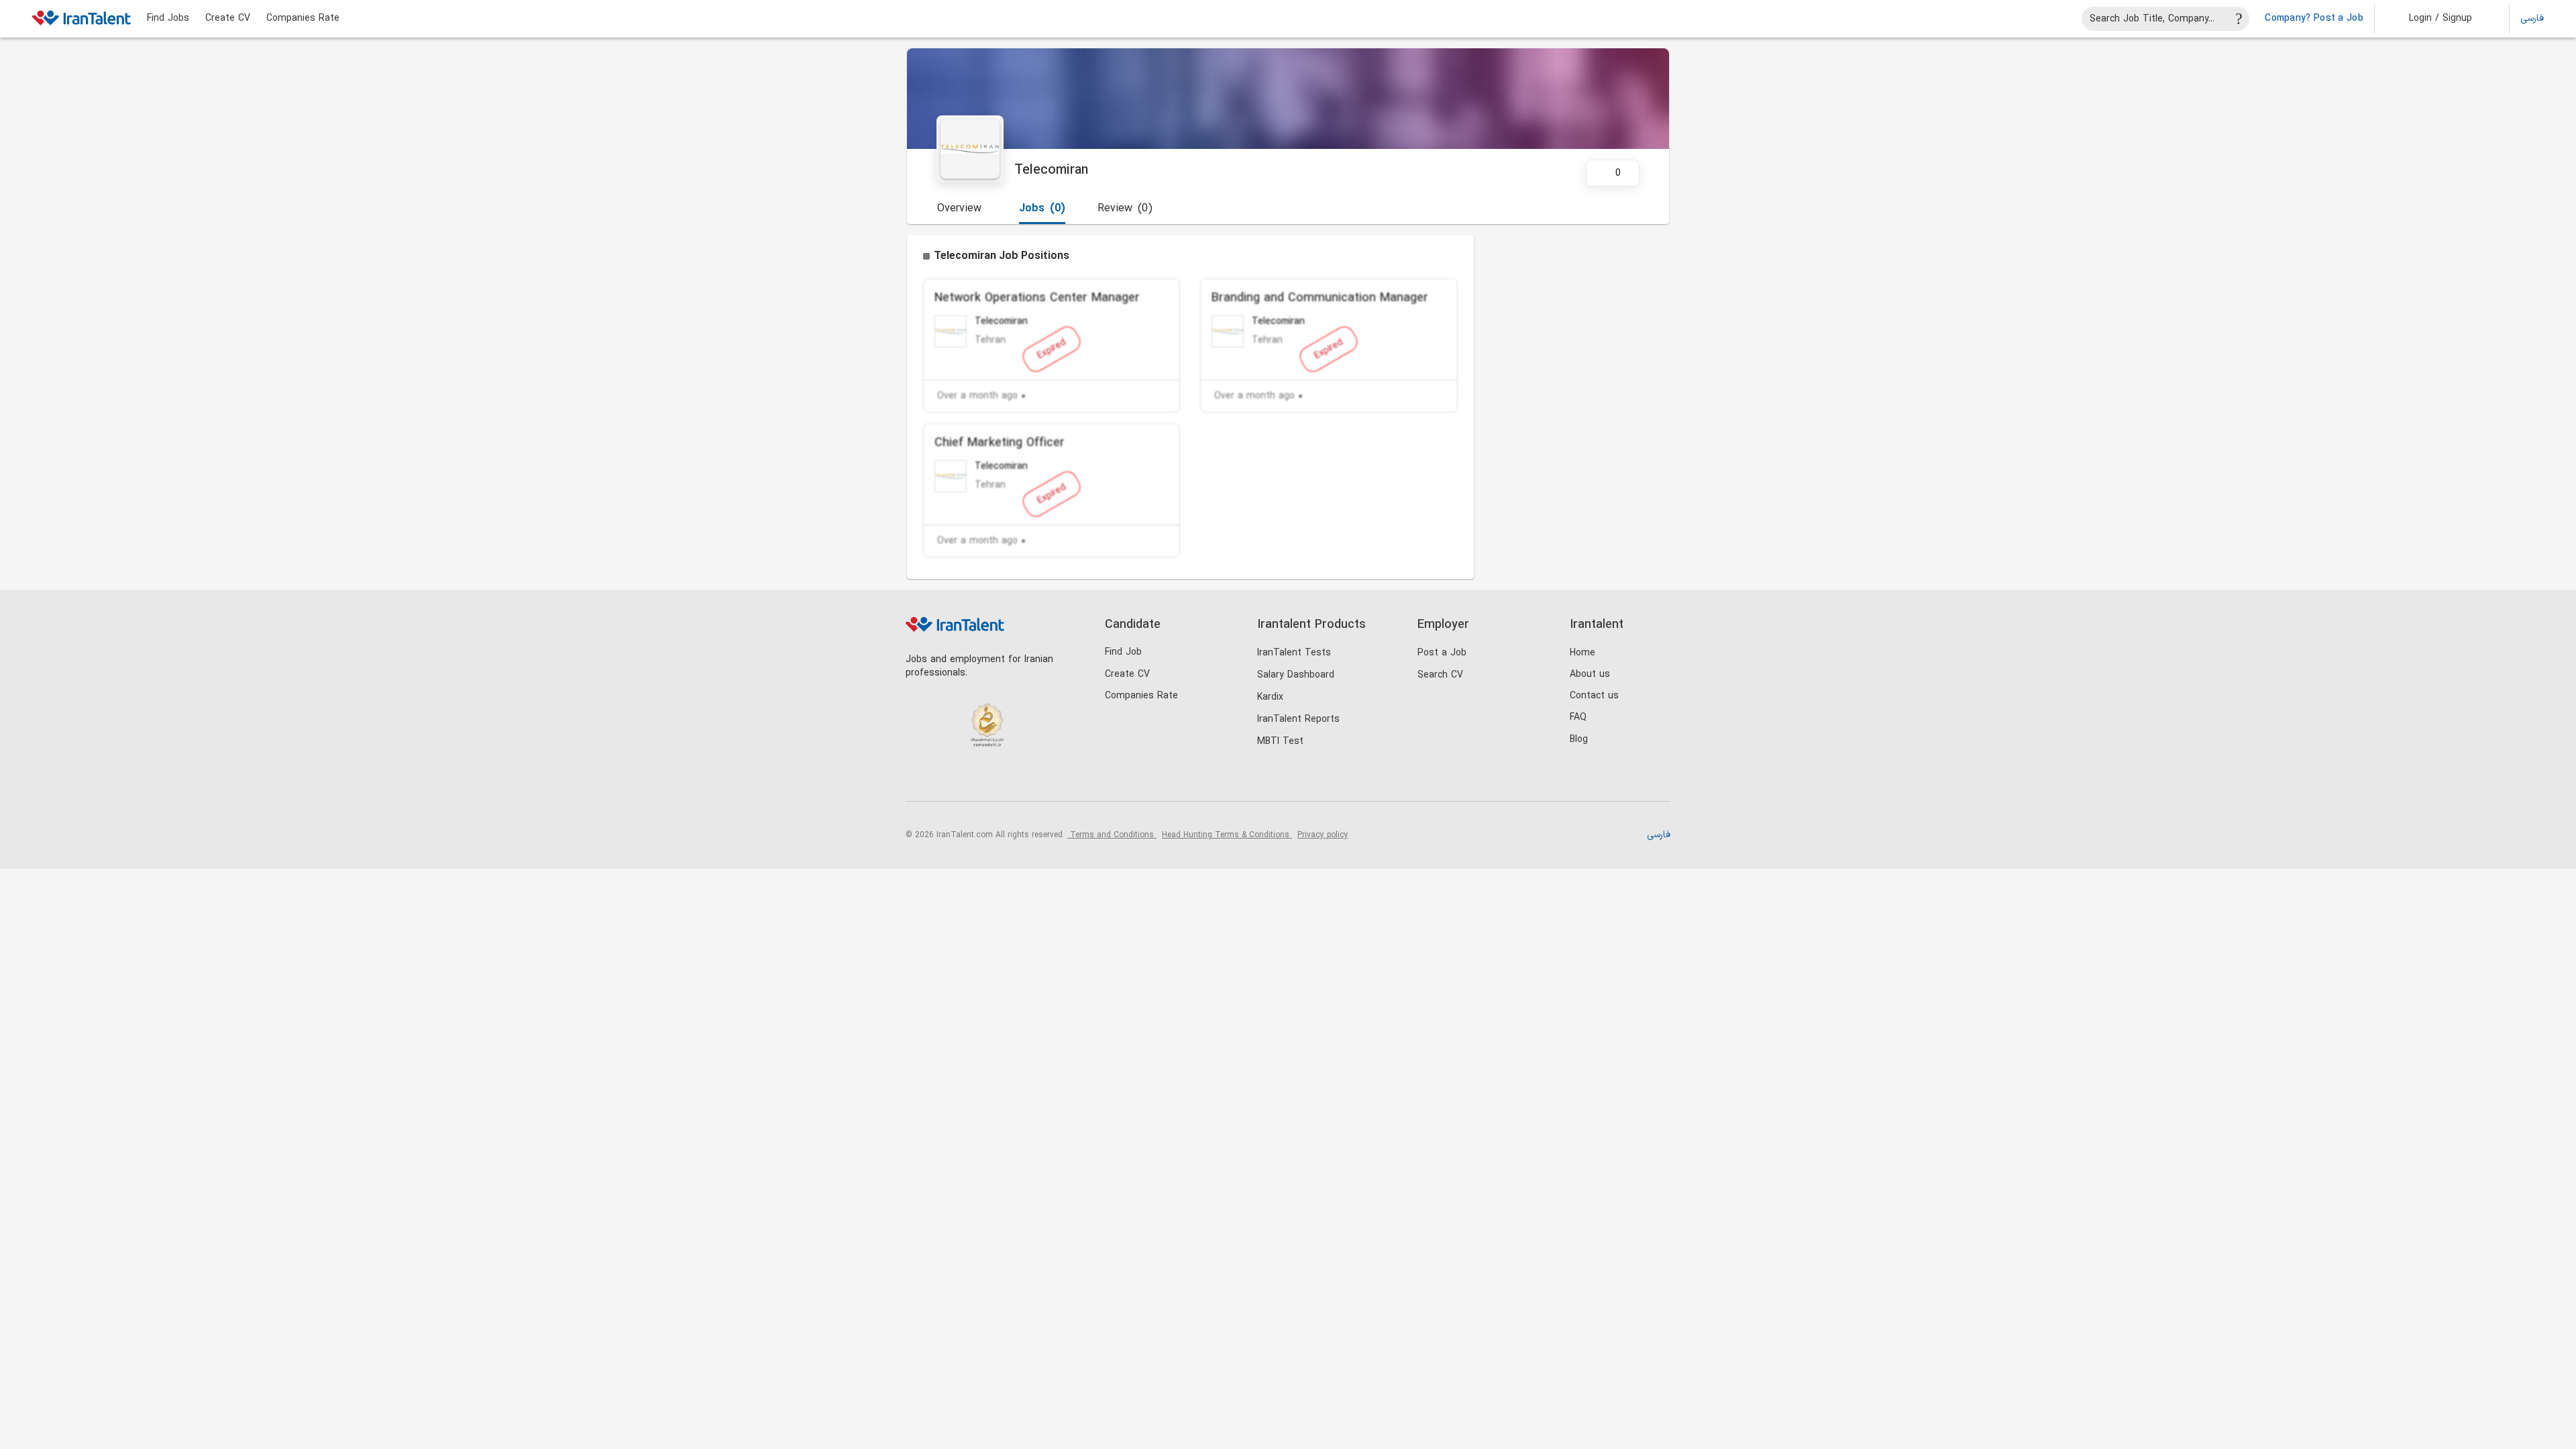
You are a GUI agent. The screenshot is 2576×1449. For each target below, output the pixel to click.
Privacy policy (1323, 835)
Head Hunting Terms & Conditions (1227, 835)
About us (1590, 675)
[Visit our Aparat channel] (1029, 779)
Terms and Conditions (1112, 835)
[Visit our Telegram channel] (1002, 779)
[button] (2431, 19)
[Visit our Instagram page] (947, 779)
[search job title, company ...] (2239, 19)
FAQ (1578, 717)
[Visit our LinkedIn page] (919, 779)
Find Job (1123, 652)
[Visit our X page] (974, 779)
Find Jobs (168, 19)
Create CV (228, 19)
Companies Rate (303, 19)
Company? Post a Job (2314, 19)
